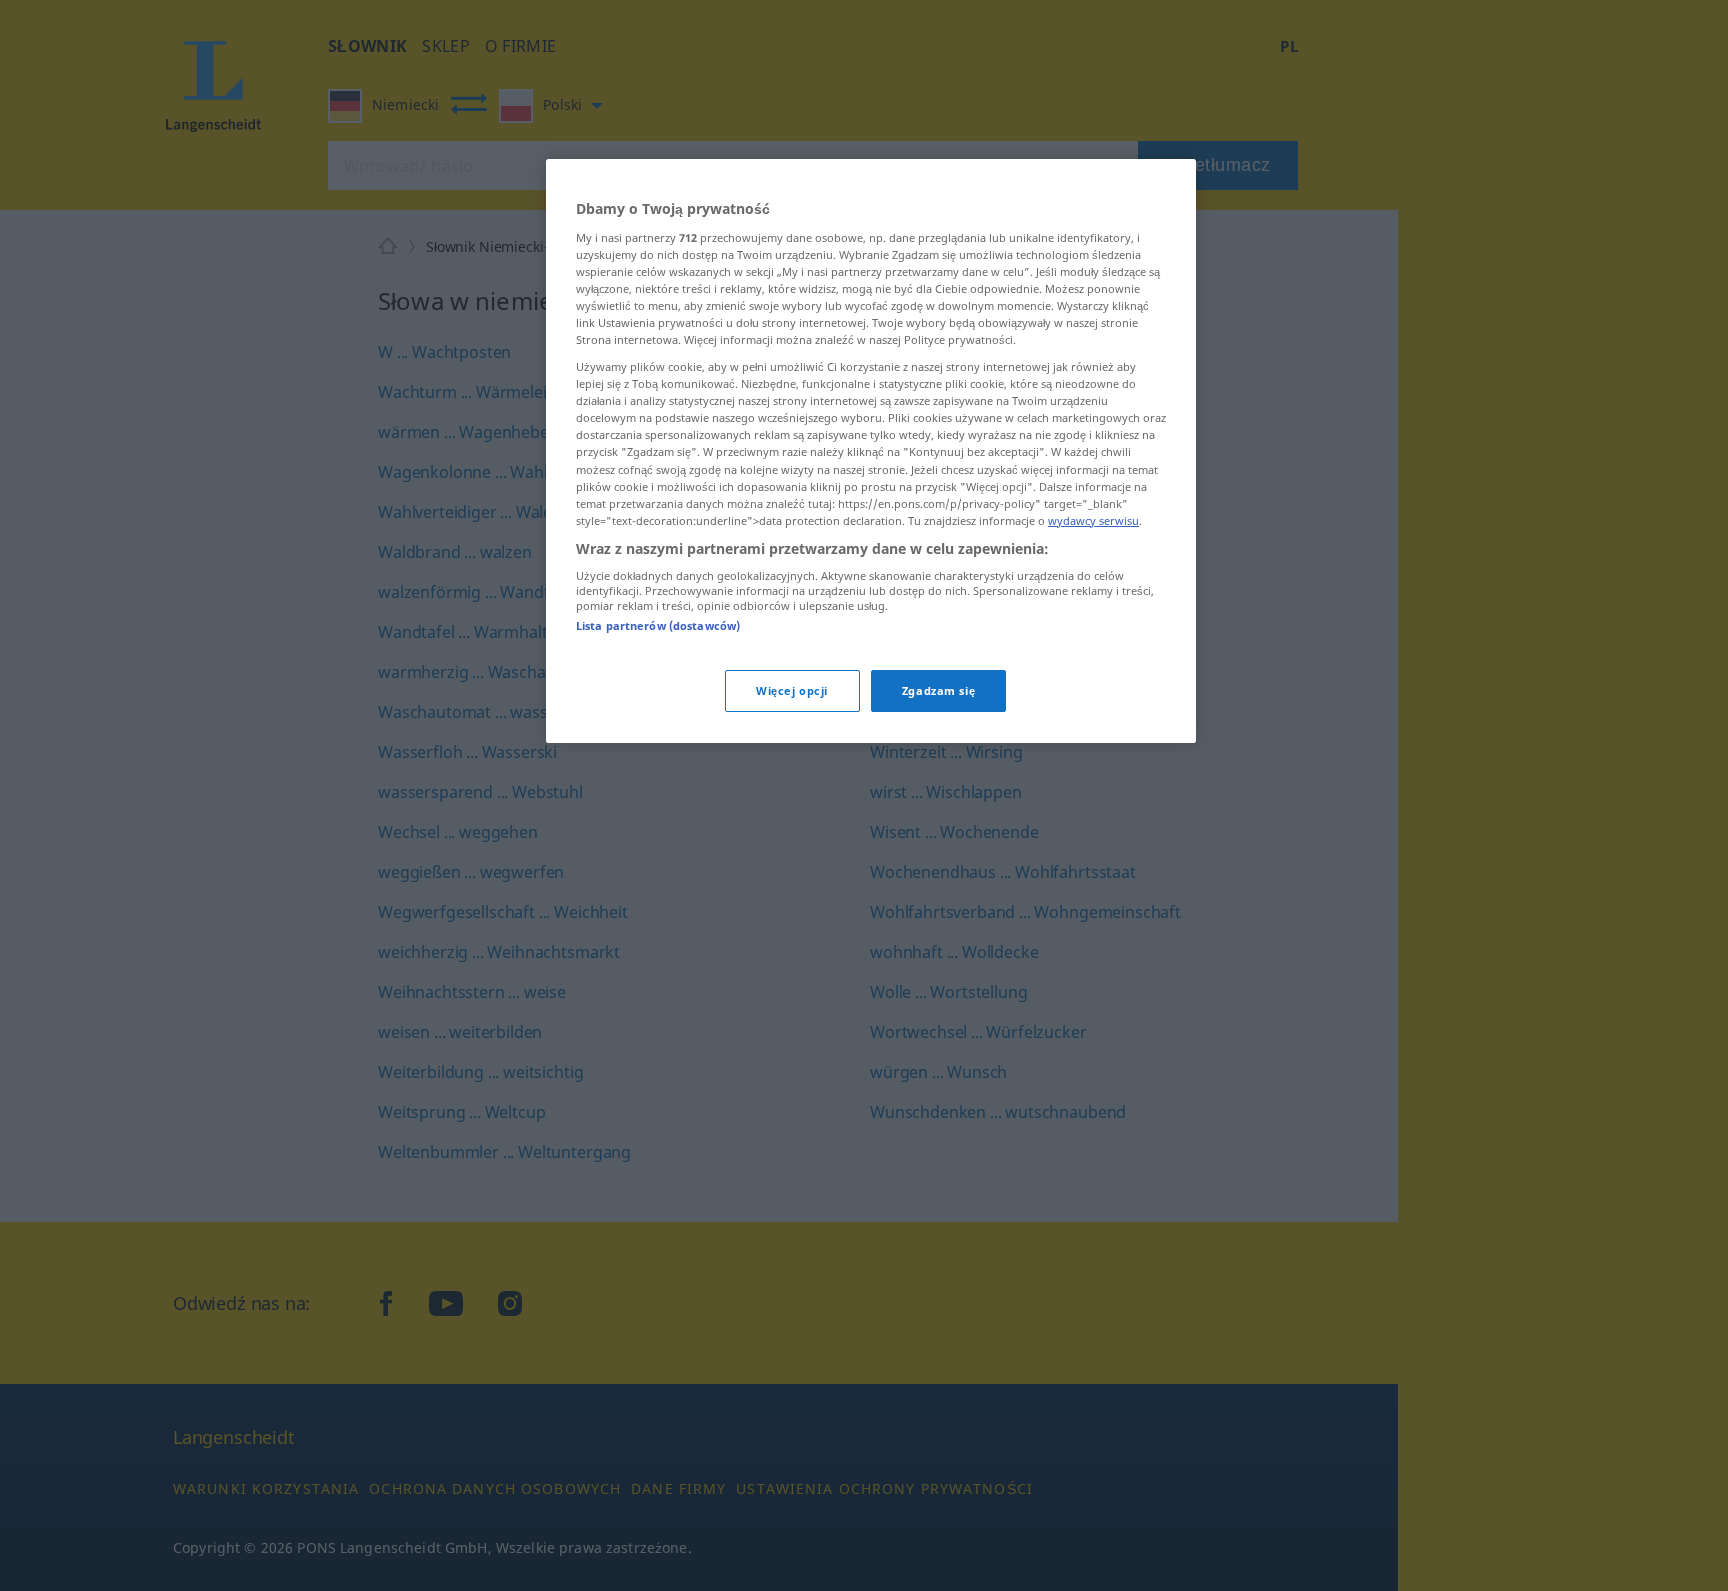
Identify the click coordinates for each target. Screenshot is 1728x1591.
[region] (871, 451)
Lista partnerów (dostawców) (658, 625)
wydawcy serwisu (1093, 520)
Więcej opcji (792, 690)
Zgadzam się (938, 690)
